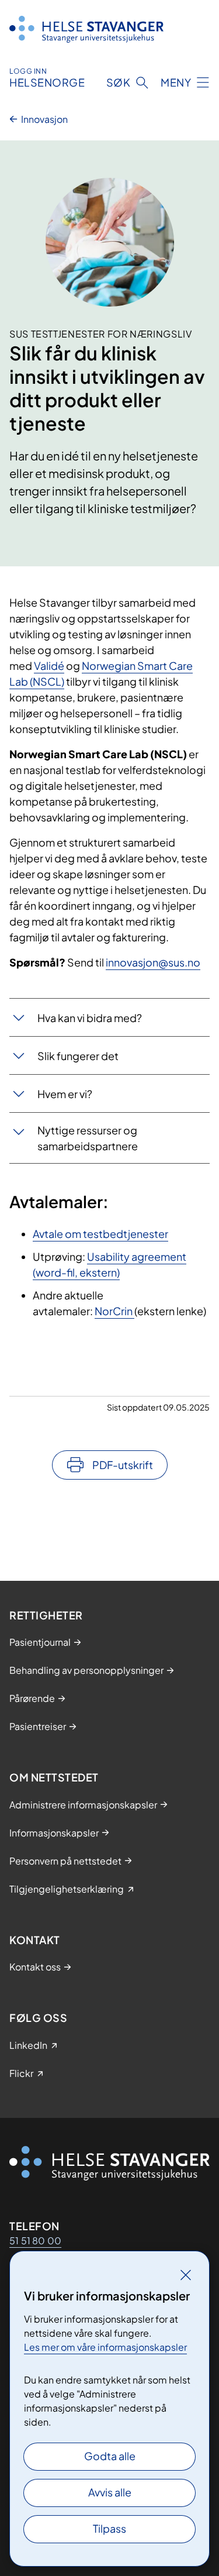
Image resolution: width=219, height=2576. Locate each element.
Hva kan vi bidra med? (90, 1018)
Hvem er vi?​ (65, 1094)
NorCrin (114, 1311)
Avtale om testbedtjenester (100, 1234)
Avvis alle (110, 2492)
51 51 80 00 (35, 2240)
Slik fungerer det (78, 1056)
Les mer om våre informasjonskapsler (105, 2347)
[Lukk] (186, 2275)
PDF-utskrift (123, 1465)
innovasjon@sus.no (153, 962)
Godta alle (110, 2456)
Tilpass (109, 2528)
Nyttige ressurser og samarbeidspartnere (88, 1138)
